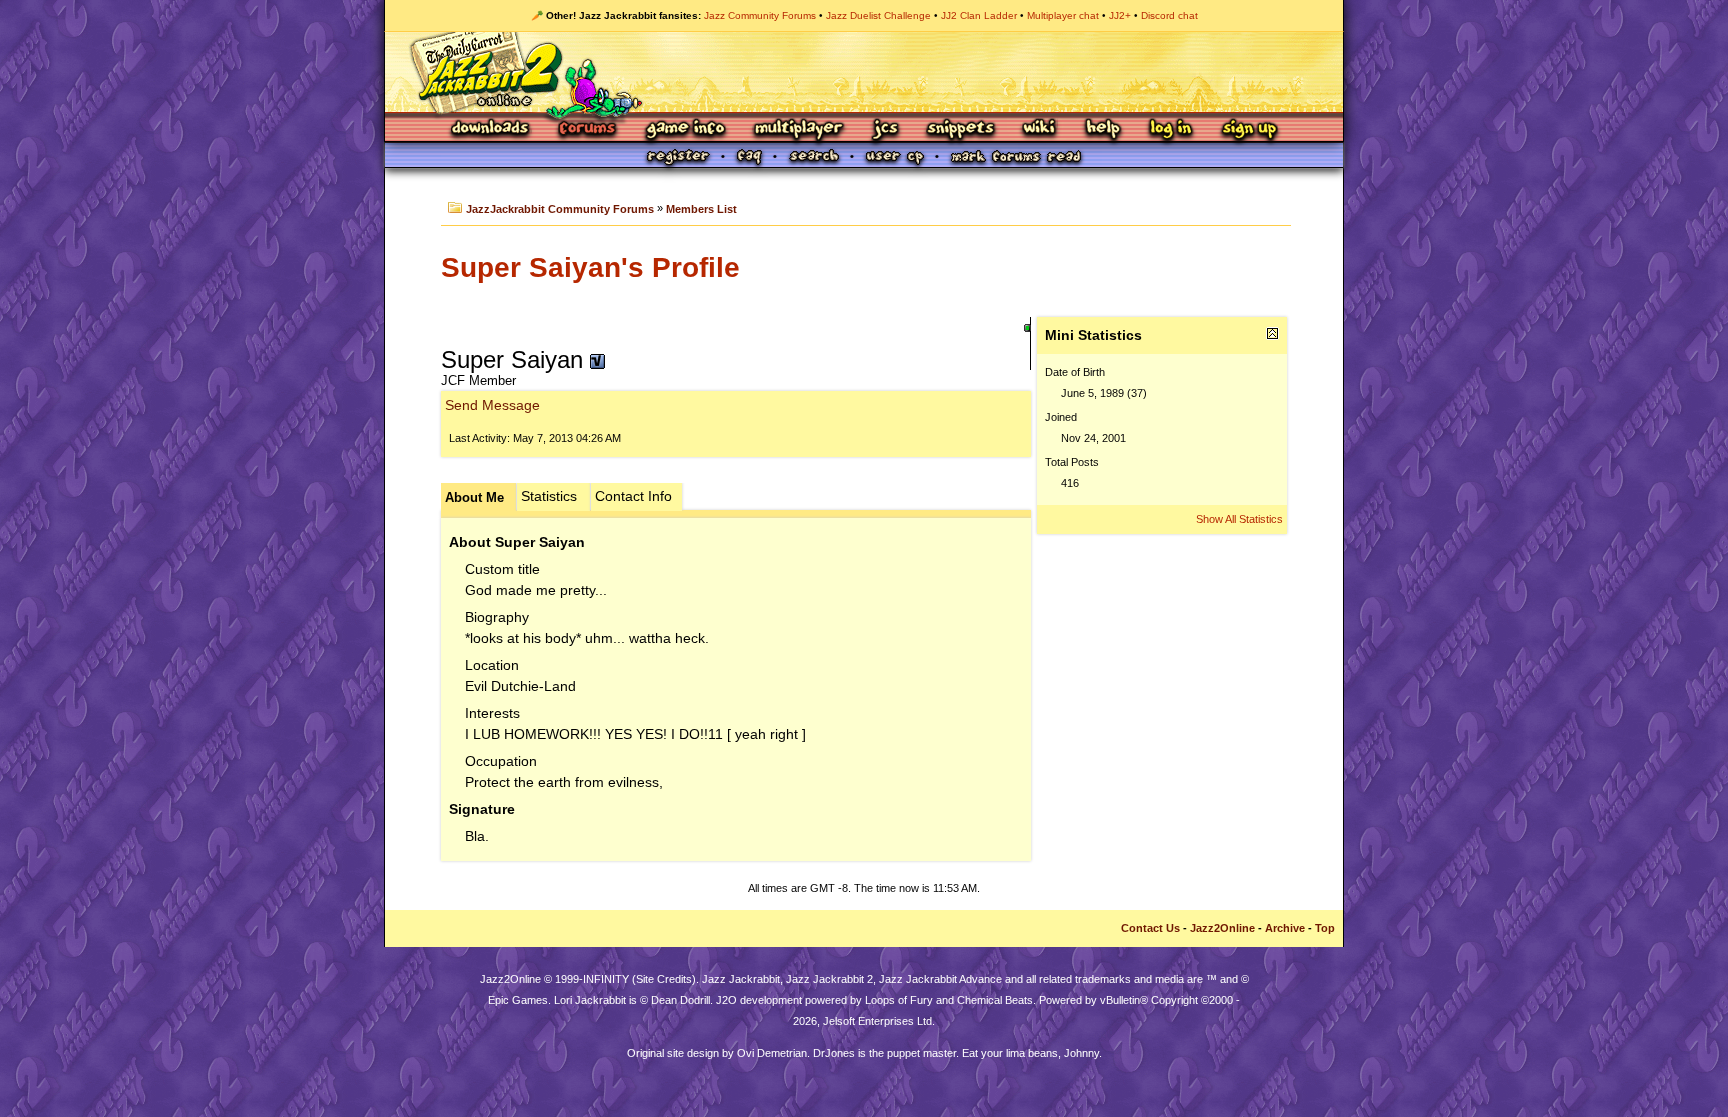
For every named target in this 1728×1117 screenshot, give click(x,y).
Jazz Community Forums (760, 15)
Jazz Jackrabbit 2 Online (863, 72)
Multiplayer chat (1063, 15)
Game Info (685, 129)
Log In (1171, 129)
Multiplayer (798, 129)
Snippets (961, 129)
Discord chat (1169, 15)
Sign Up (1249, 129)
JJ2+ (1120, 15)
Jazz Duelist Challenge (878, 15)
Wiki (1040, 129)
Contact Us (1150, 928)
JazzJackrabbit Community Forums (560, 209)
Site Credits (664, 979)
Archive (1285, 928)
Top (1325, 928)
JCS (885, 129)
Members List (701, 209)
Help (1103, 129)
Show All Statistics (1239, 519)
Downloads (491, 129)
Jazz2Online (1222, 928)
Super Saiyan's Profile (590, 267)
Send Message (492, 405)
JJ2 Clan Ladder (979, 15)
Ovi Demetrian (772, 1053)
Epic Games (518, 1000)
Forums (588, 129)
